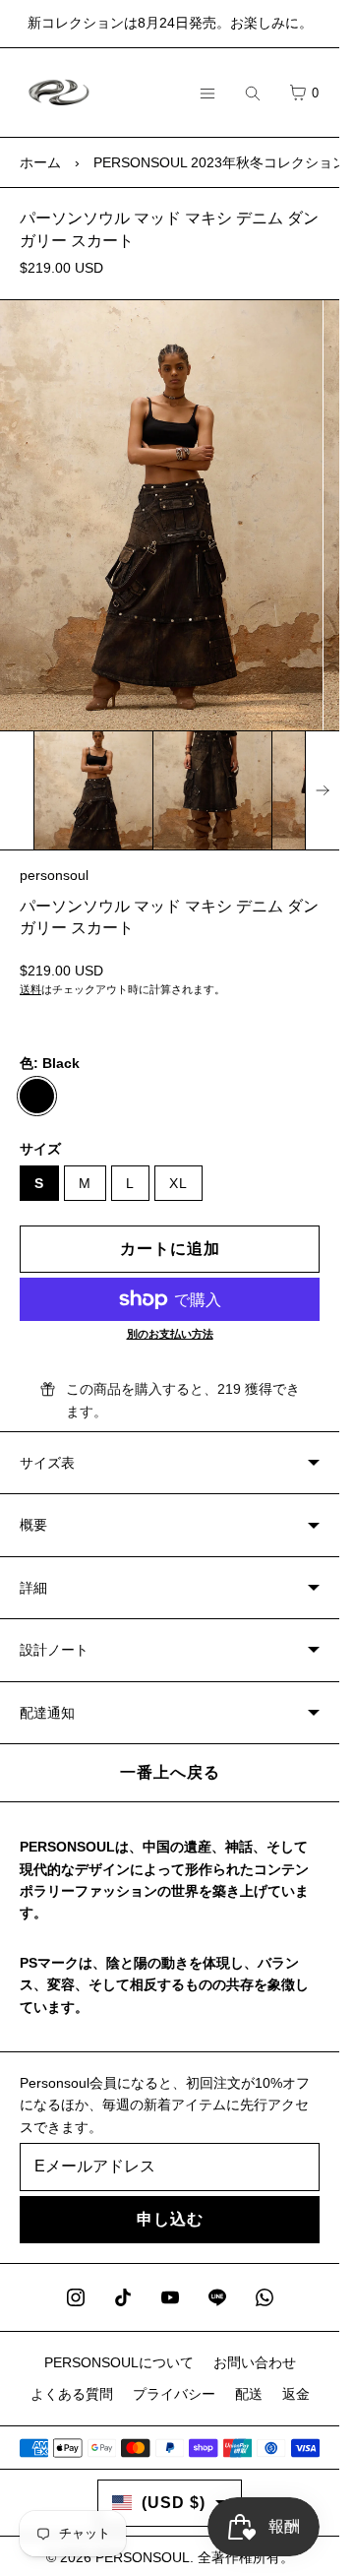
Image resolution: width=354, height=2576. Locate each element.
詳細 (33, 1588)
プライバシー (174, 2394)
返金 (296, 2394)
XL (178, 1183)
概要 (33, 1525)
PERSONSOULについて (119, 2362)
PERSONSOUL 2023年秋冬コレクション (220, 162)
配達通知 (47, 1713)
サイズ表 (47, 1463)
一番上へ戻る (170, 1772)
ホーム (40, 162)
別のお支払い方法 (170, 1334)
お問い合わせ (255, 2362)
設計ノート (54, 1650)
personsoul (54, 875)
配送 (249, 2394)
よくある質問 (72, 2394)
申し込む (170, 2219)
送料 (30, 989)
